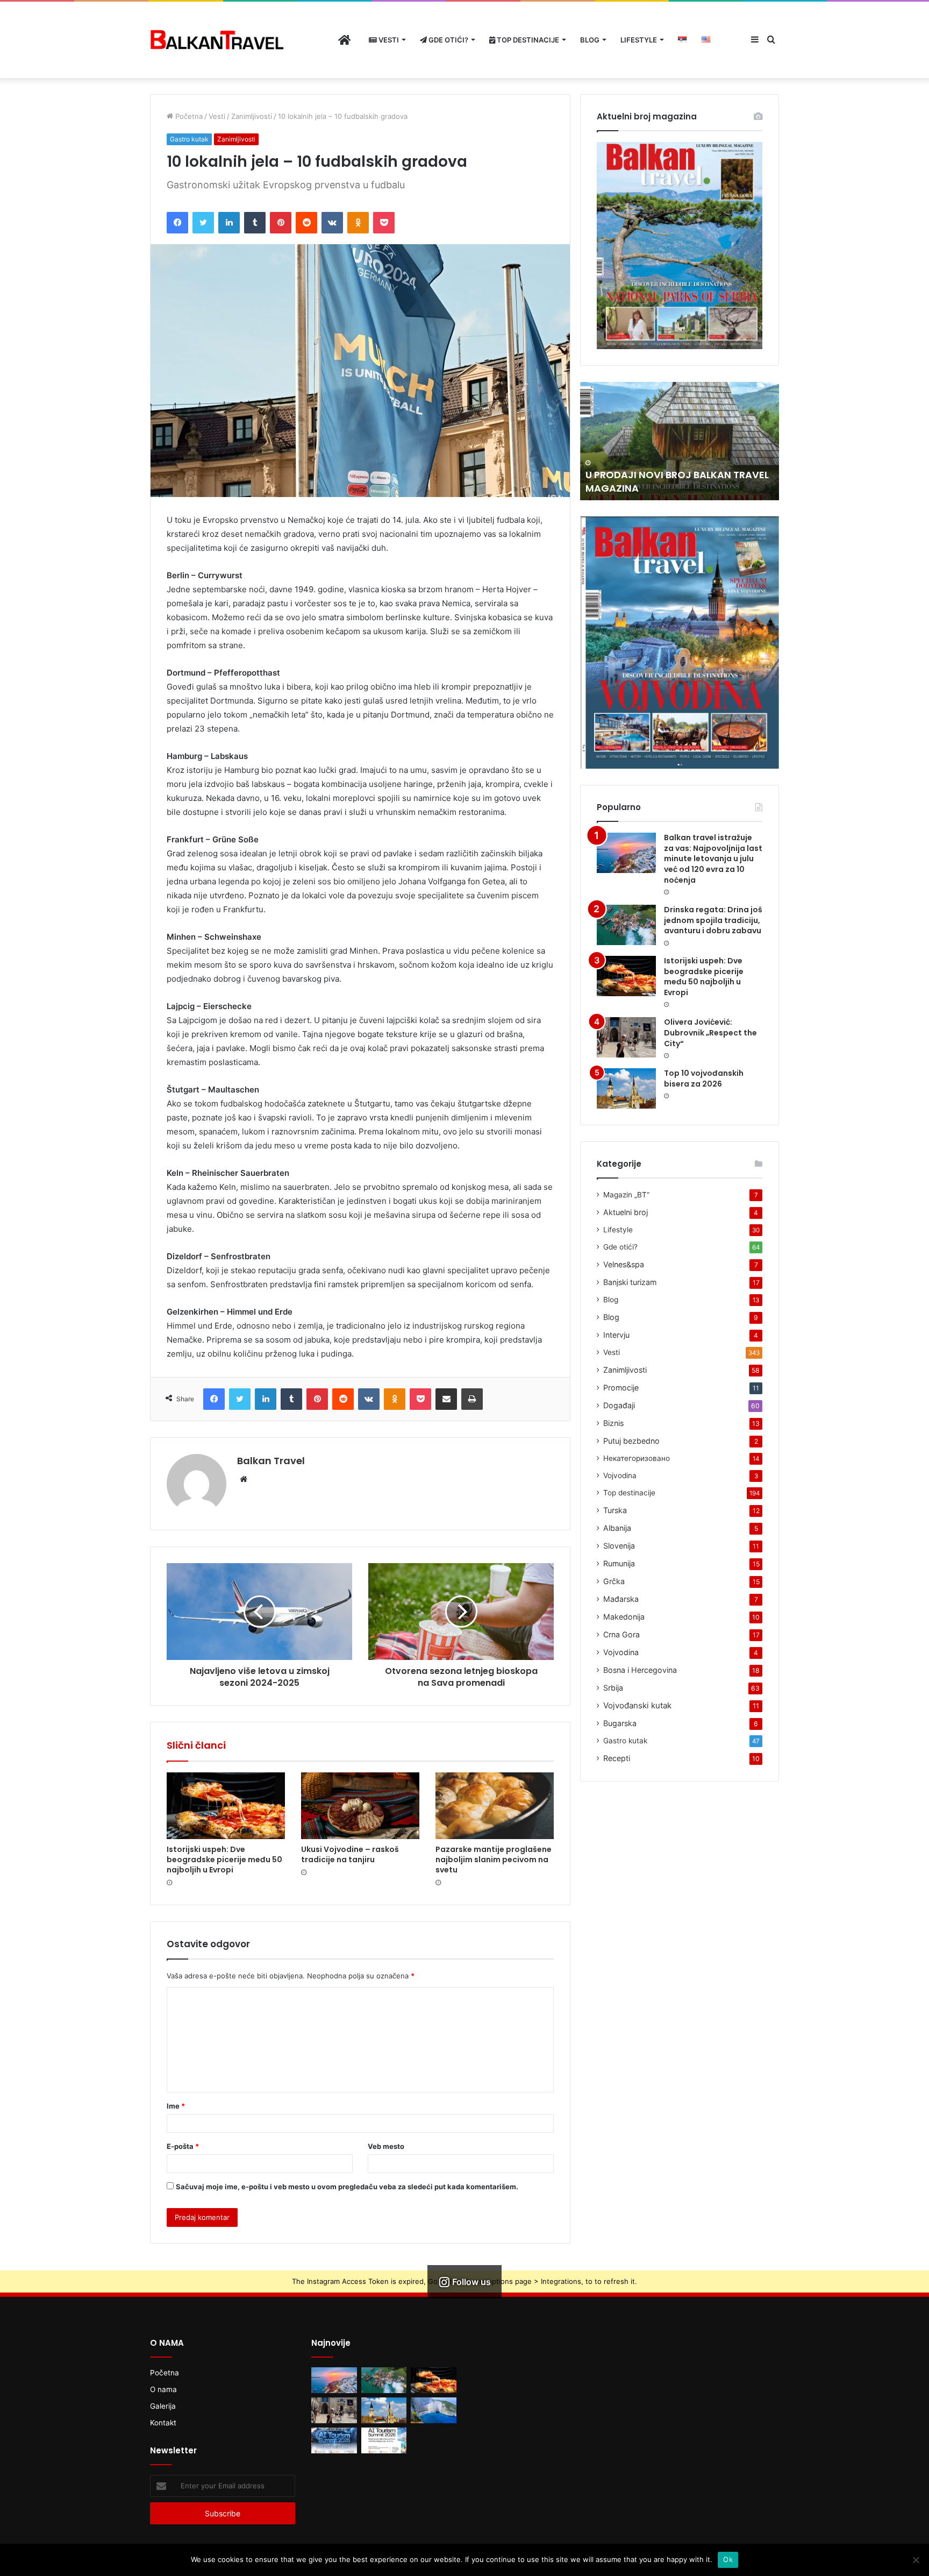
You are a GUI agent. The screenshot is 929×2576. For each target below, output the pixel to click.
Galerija (163, 2406)
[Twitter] (203, 223)
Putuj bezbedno (631, 1441)
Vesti (388, 40)
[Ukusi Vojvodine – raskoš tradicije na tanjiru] (360, 1806)
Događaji (619, 1405)
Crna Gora (621, 1634)
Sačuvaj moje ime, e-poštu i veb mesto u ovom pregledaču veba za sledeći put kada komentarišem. (347, 2187)
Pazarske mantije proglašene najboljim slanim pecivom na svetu (494, 1860)
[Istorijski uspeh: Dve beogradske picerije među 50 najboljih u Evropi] (226, 1806)
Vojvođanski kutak (637, 1705)
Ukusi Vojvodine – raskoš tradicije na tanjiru (350, 1854)
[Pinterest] (281, 223)
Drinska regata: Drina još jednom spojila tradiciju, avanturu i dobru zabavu (713, 920)
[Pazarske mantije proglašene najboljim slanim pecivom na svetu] (495, 1806)
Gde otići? (448, 40)
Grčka (614, 1581)
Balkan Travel (271, 1461)
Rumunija (619, 1563)
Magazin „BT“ (626, 1195)
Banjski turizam (630, 1282)
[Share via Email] (446, 1399)
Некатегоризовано (637, 1458)
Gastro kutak (189, 139)
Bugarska (620, 1723)
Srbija (613, 1688)
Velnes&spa (624, 1264)
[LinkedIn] (229, 223)
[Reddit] (306, 223)
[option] (680, 441)
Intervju (616, 1335)
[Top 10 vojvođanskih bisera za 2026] (626, 1088)
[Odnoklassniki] (358, 223)
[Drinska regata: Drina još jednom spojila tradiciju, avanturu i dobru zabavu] (626, 925)
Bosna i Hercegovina (640, 1670)
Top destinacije (527, 40)
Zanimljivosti (252, 116)
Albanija (617, 1528)
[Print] (472, 1399)
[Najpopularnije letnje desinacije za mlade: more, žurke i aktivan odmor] (434, 2410)
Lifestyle (639, 40)
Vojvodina (620, 1475)
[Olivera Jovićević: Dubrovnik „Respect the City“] (626, 1037)
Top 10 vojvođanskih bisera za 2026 (704, 1078)
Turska (615, 1510)
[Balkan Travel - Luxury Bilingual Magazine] (217, 40)
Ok (728, 2559)
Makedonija (624, 1617)
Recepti (617, 1758)
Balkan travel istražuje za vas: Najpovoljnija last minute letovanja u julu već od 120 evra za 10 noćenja (713, 858)
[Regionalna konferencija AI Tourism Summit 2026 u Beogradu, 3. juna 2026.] (334, 2440)
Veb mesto (386, 2146)
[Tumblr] (255, 223)
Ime (176, 2106)
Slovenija (619, 1546)
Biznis (613, 1423)
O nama (163, 2389)
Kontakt (163, 2423)
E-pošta (183, 2146)
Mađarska (621, 1599)
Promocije (621, 1388)
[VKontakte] (332, 223)
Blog (590, 40)
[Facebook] (177, 223)
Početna (188, 116)
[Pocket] (384, 223)
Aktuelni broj (626, 1212)
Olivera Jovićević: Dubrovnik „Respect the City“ (710, 1032)
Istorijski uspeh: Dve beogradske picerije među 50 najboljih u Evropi (224, 1860)
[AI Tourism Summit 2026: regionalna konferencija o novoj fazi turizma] (384, 2440)
